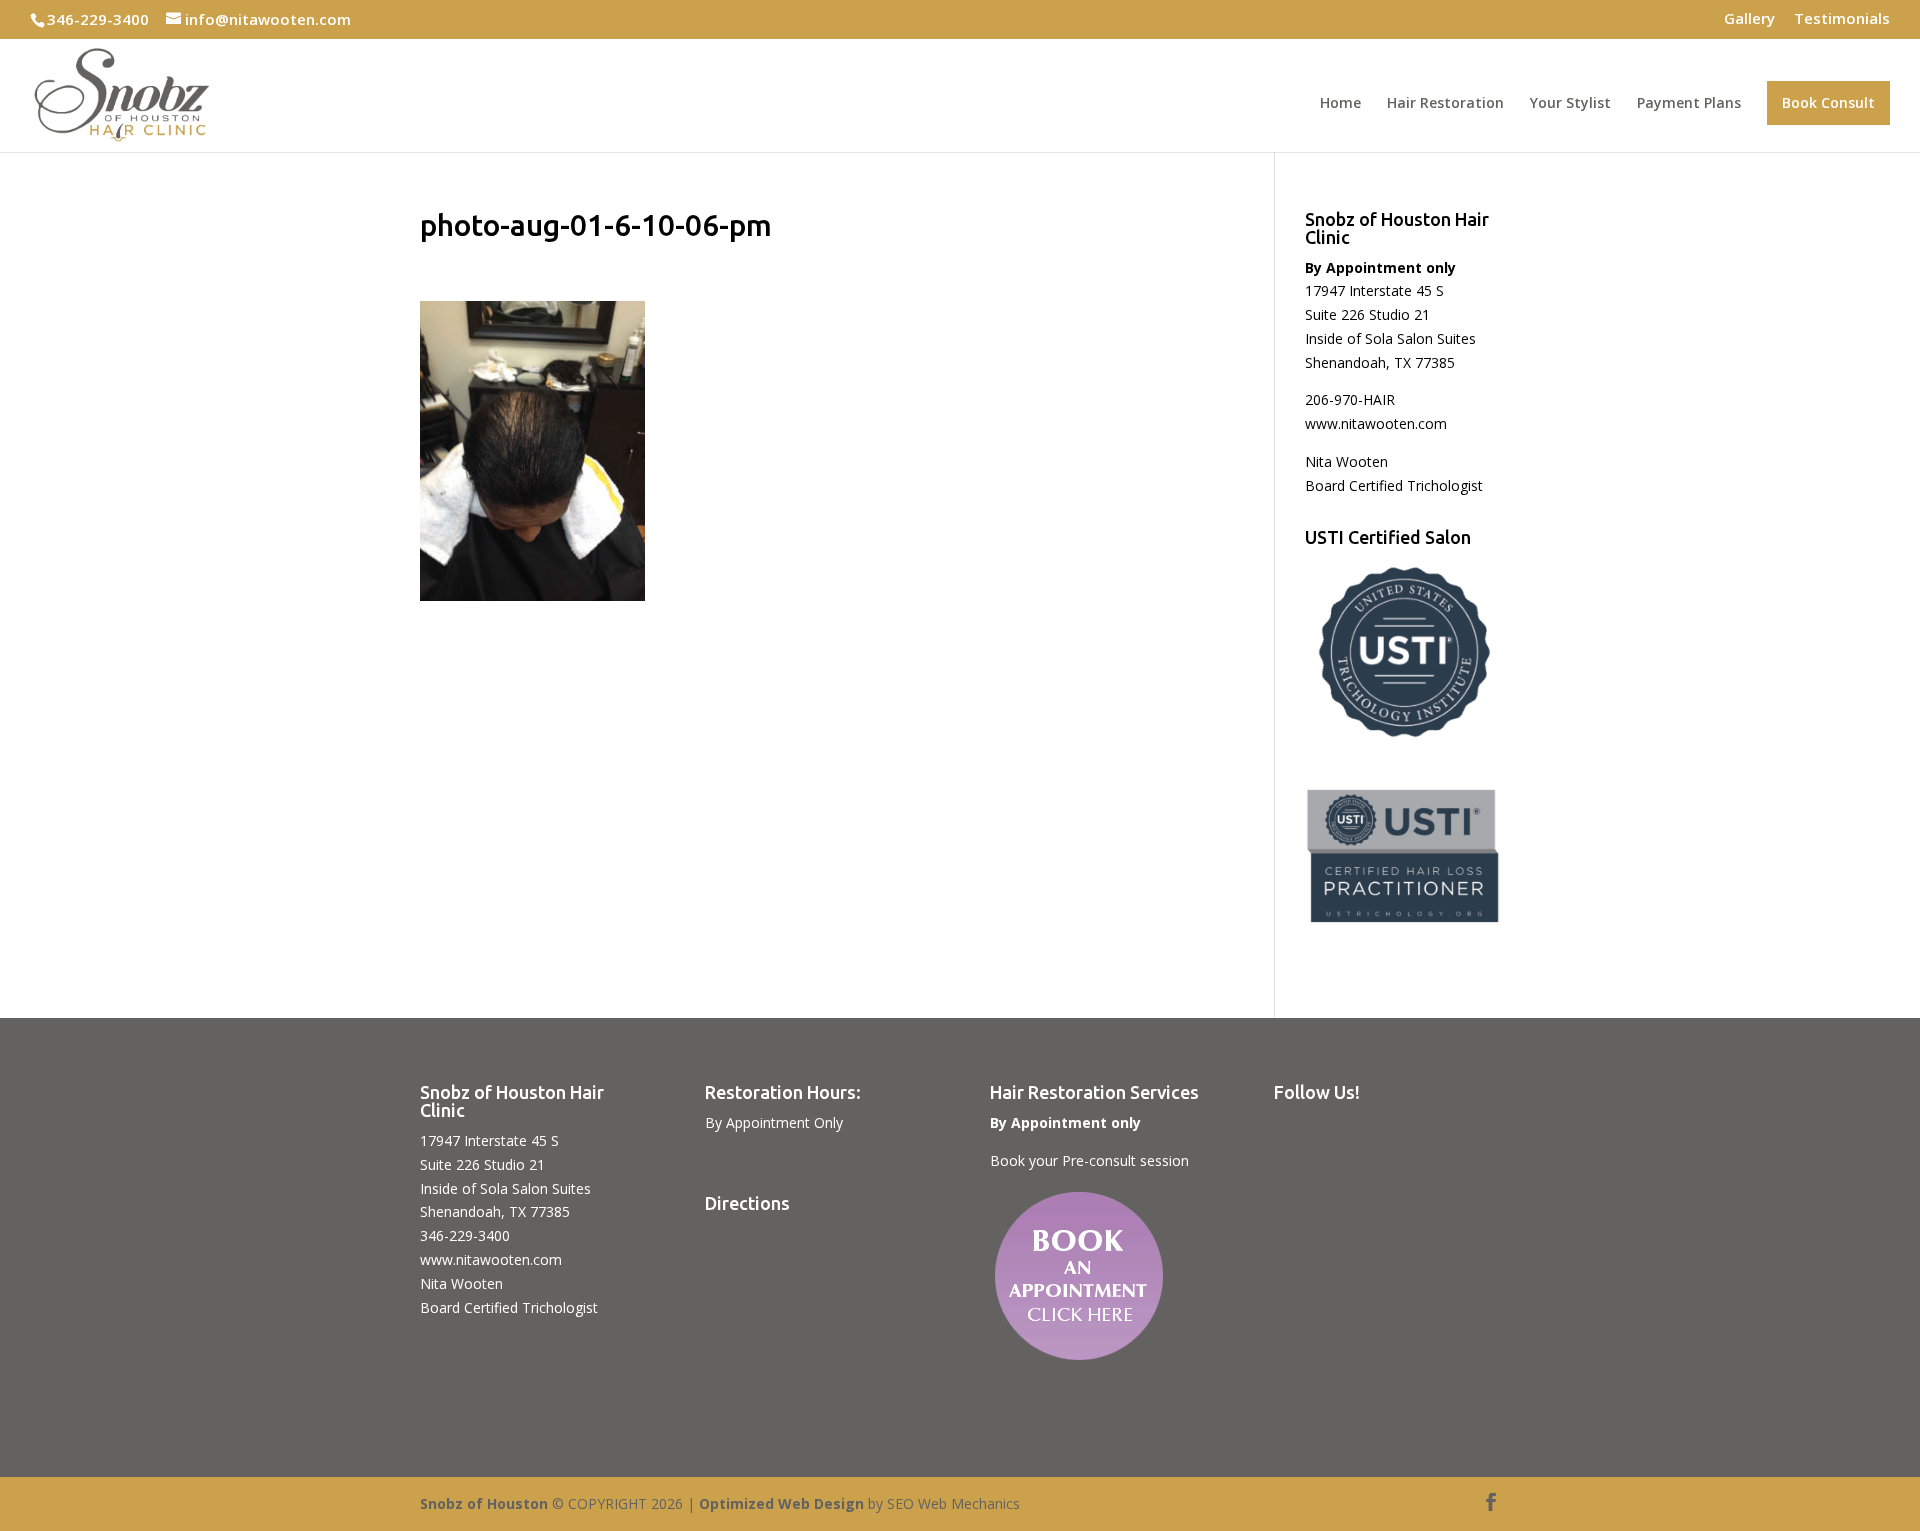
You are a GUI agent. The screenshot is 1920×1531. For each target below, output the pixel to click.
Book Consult (1828, 102)
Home (1340, 104)
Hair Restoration (1445, 104)
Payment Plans (1689, 104)
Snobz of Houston (484, 1503)
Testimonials (1842, 19)
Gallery (1749, 19)
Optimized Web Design (781, 1503)
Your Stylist (1570, 104)
